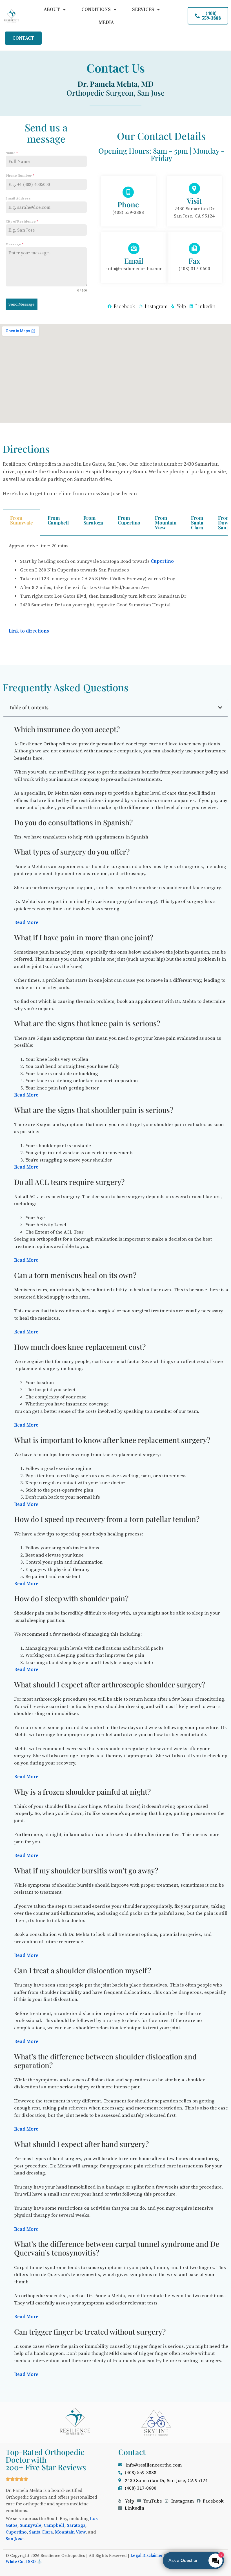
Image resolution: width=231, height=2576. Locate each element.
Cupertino (162, 561)
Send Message (22, 304)
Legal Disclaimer (147, 2555)
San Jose (15, 2539)
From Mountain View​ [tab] (166, 523)
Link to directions (29, 631)
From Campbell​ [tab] (58, 520)
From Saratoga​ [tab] (93, 520)
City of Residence (22, 221)
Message (15, 244)
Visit (194, 201)
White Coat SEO (21, 2562)
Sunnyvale (31, 2525)
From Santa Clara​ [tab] (197, 523)
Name (12, 153)
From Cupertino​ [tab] (129, 520)
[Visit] (194, 189)
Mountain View (70, 2532)
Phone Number (20, 176)
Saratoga (76, 2525)
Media (106, 22)
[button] (220, 708)
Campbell (54, 2525)
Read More (26, 922)
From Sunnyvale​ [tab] (22, 520)
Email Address (18, 198)
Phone (128, 204)
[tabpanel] (115, 592)
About (52, 9)
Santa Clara (41, 2532)
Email (134, 261)
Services (143, 9)
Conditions (96, 9)
